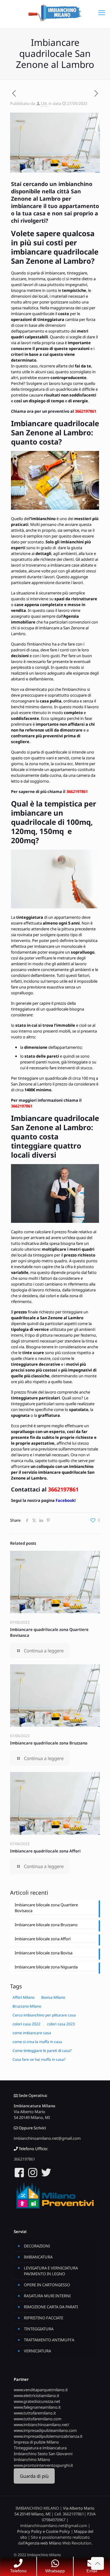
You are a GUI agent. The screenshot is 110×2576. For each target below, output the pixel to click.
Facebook (65, 1500)
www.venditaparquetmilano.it (41, 2390)
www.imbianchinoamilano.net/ (42, 2425)
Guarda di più (34, 2476)
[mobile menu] (102, 12)
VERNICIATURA (37, 2351)
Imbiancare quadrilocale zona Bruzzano (49, 1743)
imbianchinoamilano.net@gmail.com (47, 2138)
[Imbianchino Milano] (55, 12)
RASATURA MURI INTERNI (47, 2296)
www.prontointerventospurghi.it (43, 2465)
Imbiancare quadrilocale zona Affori (45, 1851)
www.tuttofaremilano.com (38, 2419)
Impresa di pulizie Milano (36, 2442)
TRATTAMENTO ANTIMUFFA (49, 2340)
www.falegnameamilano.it (37, 2407)
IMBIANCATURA (38, 2257)
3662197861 (86, 411)
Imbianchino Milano (32, 2459)
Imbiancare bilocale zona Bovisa (44, 1953)
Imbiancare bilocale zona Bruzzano (46, 1925)
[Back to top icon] (97, 2563)
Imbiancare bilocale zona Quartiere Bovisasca (46, 1908)
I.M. (44, 103)
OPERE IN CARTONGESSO (47, 2285)
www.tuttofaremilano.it (35, 2413)
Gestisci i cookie (26, 2549)
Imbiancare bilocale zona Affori (43, 1939)
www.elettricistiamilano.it (37, 2395)
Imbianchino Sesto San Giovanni (43, 2454)
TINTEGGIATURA (39, 2329)
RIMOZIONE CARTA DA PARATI (51, 2307)
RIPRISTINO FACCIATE (44, 2318)
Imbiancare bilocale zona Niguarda (46, 1967)
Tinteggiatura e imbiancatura (40, 2448)
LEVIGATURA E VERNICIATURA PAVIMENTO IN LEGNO (51, 2271)
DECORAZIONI (37, 2246)
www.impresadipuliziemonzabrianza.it (48, 2436)
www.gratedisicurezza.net (37, 2401)
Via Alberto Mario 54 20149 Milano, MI (32, 2114)
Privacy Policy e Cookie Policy (44, 2531)
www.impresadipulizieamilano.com (45, 2430)
